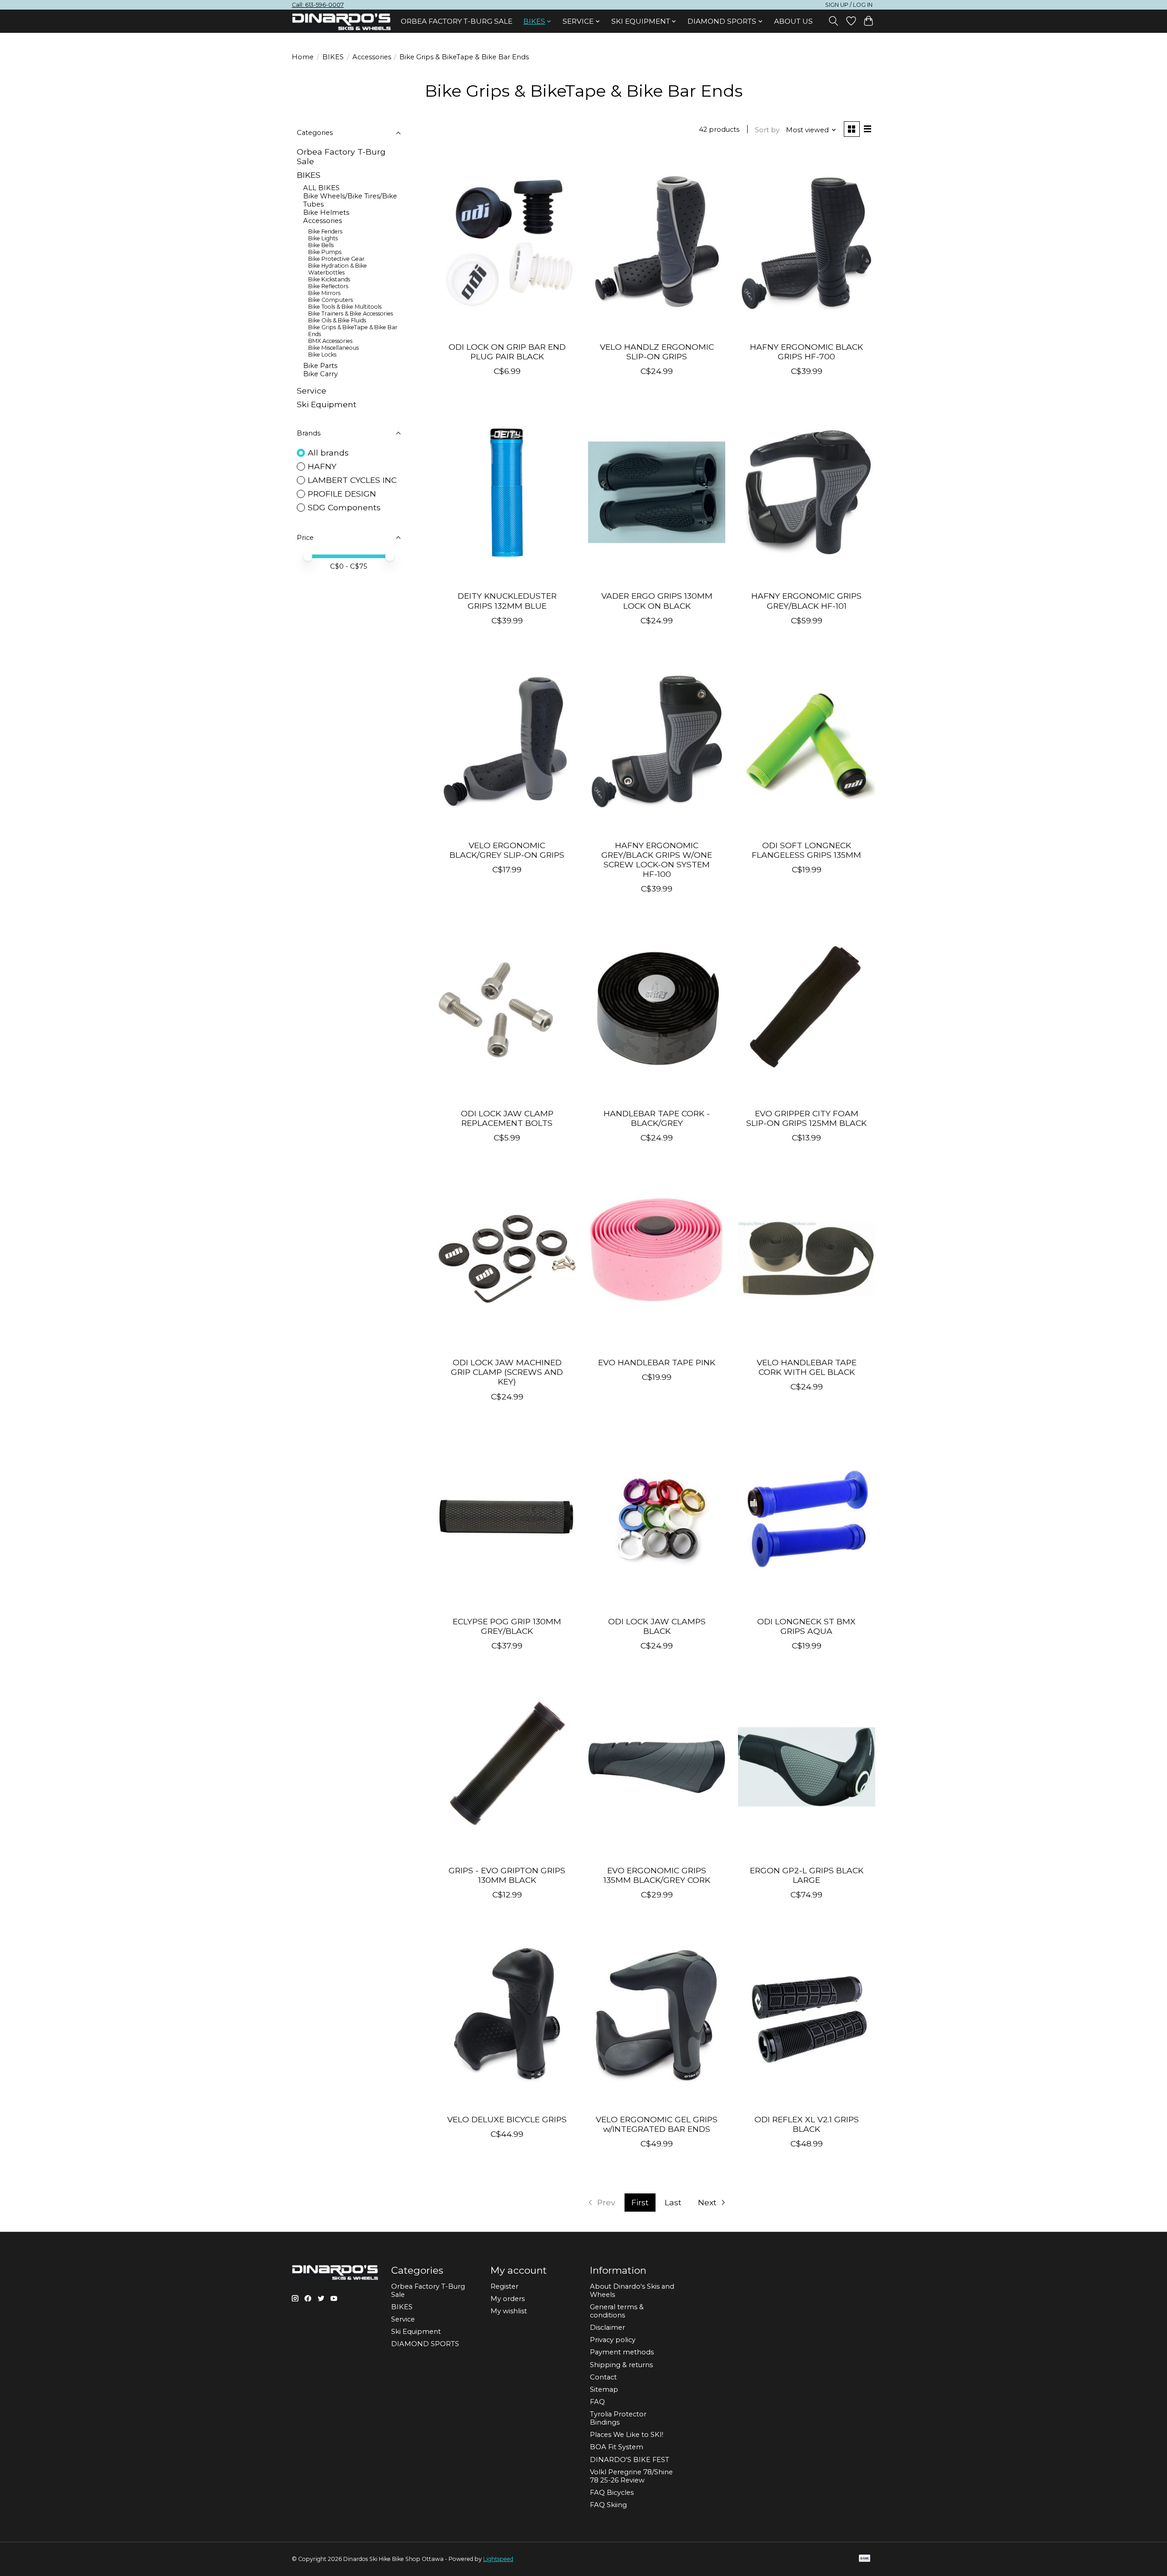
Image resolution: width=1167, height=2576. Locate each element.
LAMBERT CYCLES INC (352, 480)
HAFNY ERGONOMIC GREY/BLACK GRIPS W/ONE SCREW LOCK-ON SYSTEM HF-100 (657, 860)
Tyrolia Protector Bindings (618, 2418)
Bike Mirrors (324, 293)
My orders (508, 2299)
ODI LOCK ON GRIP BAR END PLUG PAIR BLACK (507, 352)
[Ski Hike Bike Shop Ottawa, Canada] (341, 22)
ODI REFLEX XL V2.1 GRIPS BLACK (807, 2124)
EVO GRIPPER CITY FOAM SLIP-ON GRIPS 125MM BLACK (806, 1118)
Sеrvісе (312, 391)
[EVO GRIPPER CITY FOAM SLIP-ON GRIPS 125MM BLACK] (807, 1010)
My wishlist (509, 2311)
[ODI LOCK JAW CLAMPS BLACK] (657, 1518)
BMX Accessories (330, 341)
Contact (603, 2377)
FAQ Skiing (608, 2505)
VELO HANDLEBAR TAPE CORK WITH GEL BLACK (807, 1367)
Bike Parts (320, 366)
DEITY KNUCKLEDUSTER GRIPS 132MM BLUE (507, 601)
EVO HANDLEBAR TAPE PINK (657, 1362)
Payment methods (622, 2352)
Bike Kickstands (329, 279)
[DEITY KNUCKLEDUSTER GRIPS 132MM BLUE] (507, 492)
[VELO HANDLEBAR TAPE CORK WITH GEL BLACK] (807, 1259)
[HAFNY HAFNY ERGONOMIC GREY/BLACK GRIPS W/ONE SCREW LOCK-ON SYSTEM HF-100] (657, 741)
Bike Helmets (326, 213)
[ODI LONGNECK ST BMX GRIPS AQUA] (807, 1518)
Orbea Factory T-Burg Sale (457, 21)
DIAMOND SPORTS (425, 2344)
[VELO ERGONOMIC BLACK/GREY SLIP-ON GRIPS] (507, 741)
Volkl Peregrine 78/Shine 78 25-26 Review (631, 2476)
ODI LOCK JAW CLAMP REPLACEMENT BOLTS (507, 1118)
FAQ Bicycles (612, 2493)
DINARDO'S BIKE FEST (630, 2460)
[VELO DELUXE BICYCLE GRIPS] (507, 2016)
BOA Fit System (617, 2447)
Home (303, 57)
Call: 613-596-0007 (318, 5)
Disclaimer (607, 2327)
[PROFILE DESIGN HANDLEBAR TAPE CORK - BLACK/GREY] (657, 1010)
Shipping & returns (621, 2365)
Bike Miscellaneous (333, 348)
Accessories (372, 57)
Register (504, 2286)
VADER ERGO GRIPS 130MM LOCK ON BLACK (657, 601)
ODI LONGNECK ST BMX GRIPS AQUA (806, 1626)
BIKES (333, 57)
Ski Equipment (327, 404)
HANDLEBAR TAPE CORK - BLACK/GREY (657, 1118)
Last (673, 2202)
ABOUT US (793, 21)
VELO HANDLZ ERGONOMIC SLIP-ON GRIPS (657, 352)
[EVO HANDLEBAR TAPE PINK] (657, 1259)
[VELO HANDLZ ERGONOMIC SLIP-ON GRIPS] (657, 243)
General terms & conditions (617, 2311)
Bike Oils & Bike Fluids (337, 320)
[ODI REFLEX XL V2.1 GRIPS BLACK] (807, 2016)
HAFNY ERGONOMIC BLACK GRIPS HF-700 (806, 352)
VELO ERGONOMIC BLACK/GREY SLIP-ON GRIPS (507, 850)
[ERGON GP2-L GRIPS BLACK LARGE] (807, 1767)
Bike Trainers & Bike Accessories (351, 314)
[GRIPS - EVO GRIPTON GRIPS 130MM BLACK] (507, 1767)
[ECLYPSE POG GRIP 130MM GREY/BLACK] (507, 1518)
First (640, 2202)
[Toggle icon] (834, 21)
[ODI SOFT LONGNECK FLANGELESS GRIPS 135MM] (807, 741)
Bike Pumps (325, 252)
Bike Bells (321, 245)
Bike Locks (322, 355)
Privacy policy (613, 2340)
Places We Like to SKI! (627, 2435)
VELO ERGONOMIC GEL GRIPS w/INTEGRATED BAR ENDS (657, 2124)
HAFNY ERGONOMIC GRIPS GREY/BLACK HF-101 (806, 601)
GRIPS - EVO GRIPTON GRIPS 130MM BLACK (507, 1875)
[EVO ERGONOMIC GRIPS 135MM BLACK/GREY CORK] (657, 1767)
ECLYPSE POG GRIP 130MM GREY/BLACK (507, 1626)
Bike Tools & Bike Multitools (345, 307)
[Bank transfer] (865, 2559)
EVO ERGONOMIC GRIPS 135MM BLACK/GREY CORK (657, 1875)
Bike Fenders (325, 231)
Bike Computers (330, 300)
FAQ (597, 2402)
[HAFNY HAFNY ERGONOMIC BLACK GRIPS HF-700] (807, 243)
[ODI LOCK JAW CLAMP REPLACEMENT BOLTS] (507, 1010)
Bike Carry (320, 374)
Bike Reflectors (328, 286)
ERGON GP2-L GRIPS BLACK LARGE (807, 1875)
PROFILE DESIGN (342, 494)
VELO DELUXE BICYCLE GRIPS (507, 2119)
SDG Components (344, 507)
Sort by (767, 130)
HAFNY (322, 466)
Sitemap (604, 2389)
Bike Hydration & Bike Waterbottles (338, 269)
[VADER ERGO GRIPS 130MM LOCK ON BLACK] (657, 492)
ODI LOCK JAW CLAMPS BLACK (657, 1626)
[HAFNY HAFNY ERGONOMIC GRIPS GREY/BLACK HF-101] (807, 492)
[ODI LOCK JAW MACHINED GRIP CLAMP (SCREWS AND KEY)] (507, 1259)
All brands (328, 453)
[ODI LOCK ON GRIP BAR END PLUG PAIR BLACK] (507, 243)
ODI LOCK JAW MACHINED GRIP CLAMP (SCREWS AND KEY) (507, 1372)
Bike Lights (323, 238)
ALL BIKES (321, 188)
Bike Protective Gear (336, 259)
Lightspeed (498, 2559)
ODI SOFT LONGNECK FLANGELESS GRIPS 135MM (806, 850)
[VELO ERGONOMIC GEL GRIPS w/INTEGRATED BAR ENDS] (657, 2016)
